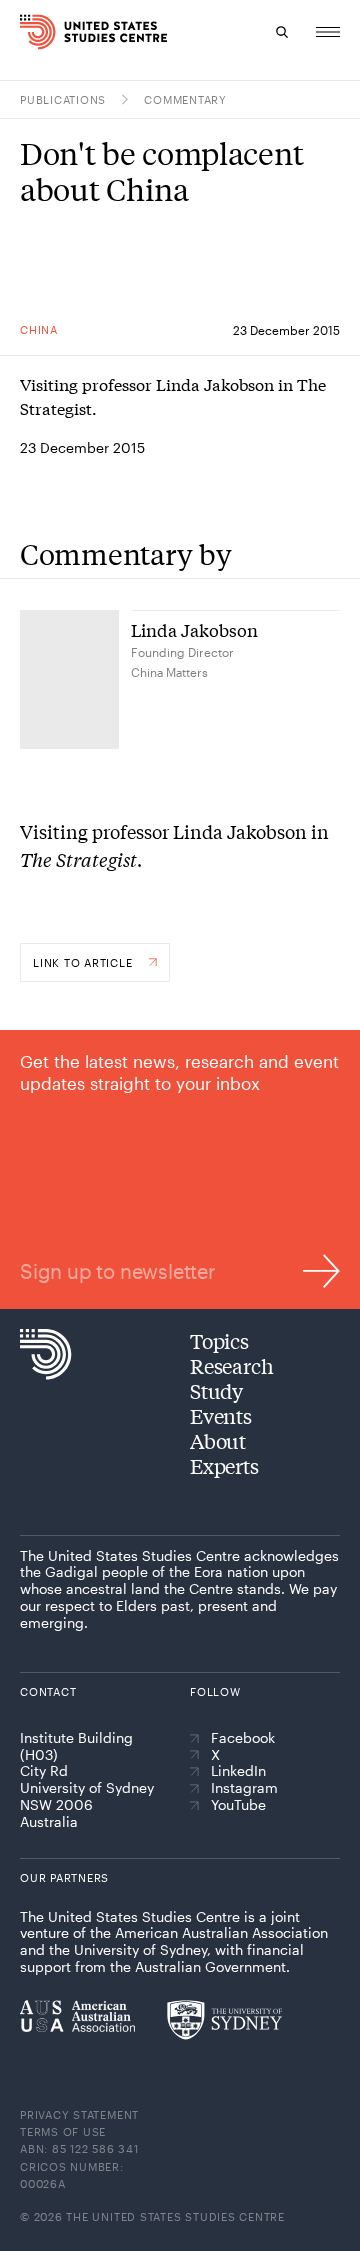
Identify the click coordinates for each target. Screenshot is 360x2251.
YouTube (238, 1805)
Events (221, 1415)
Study (216, 1390)
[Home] (23, 32)
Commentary (185, 99)
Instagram (244, 1788)
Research (231, 1365)
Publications (63, 99)
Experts (224, 1465)
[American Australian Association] (77, 2016)
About (218, 1440)
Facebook (243, 1738)
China (39, 329)
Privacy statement (79, 2114)
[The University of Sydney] (224, 2020)
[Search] (282, 32)
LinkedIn (238, 1771)
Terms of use (63, 2131)
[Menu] (328, 32)
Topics (219, 1340)
